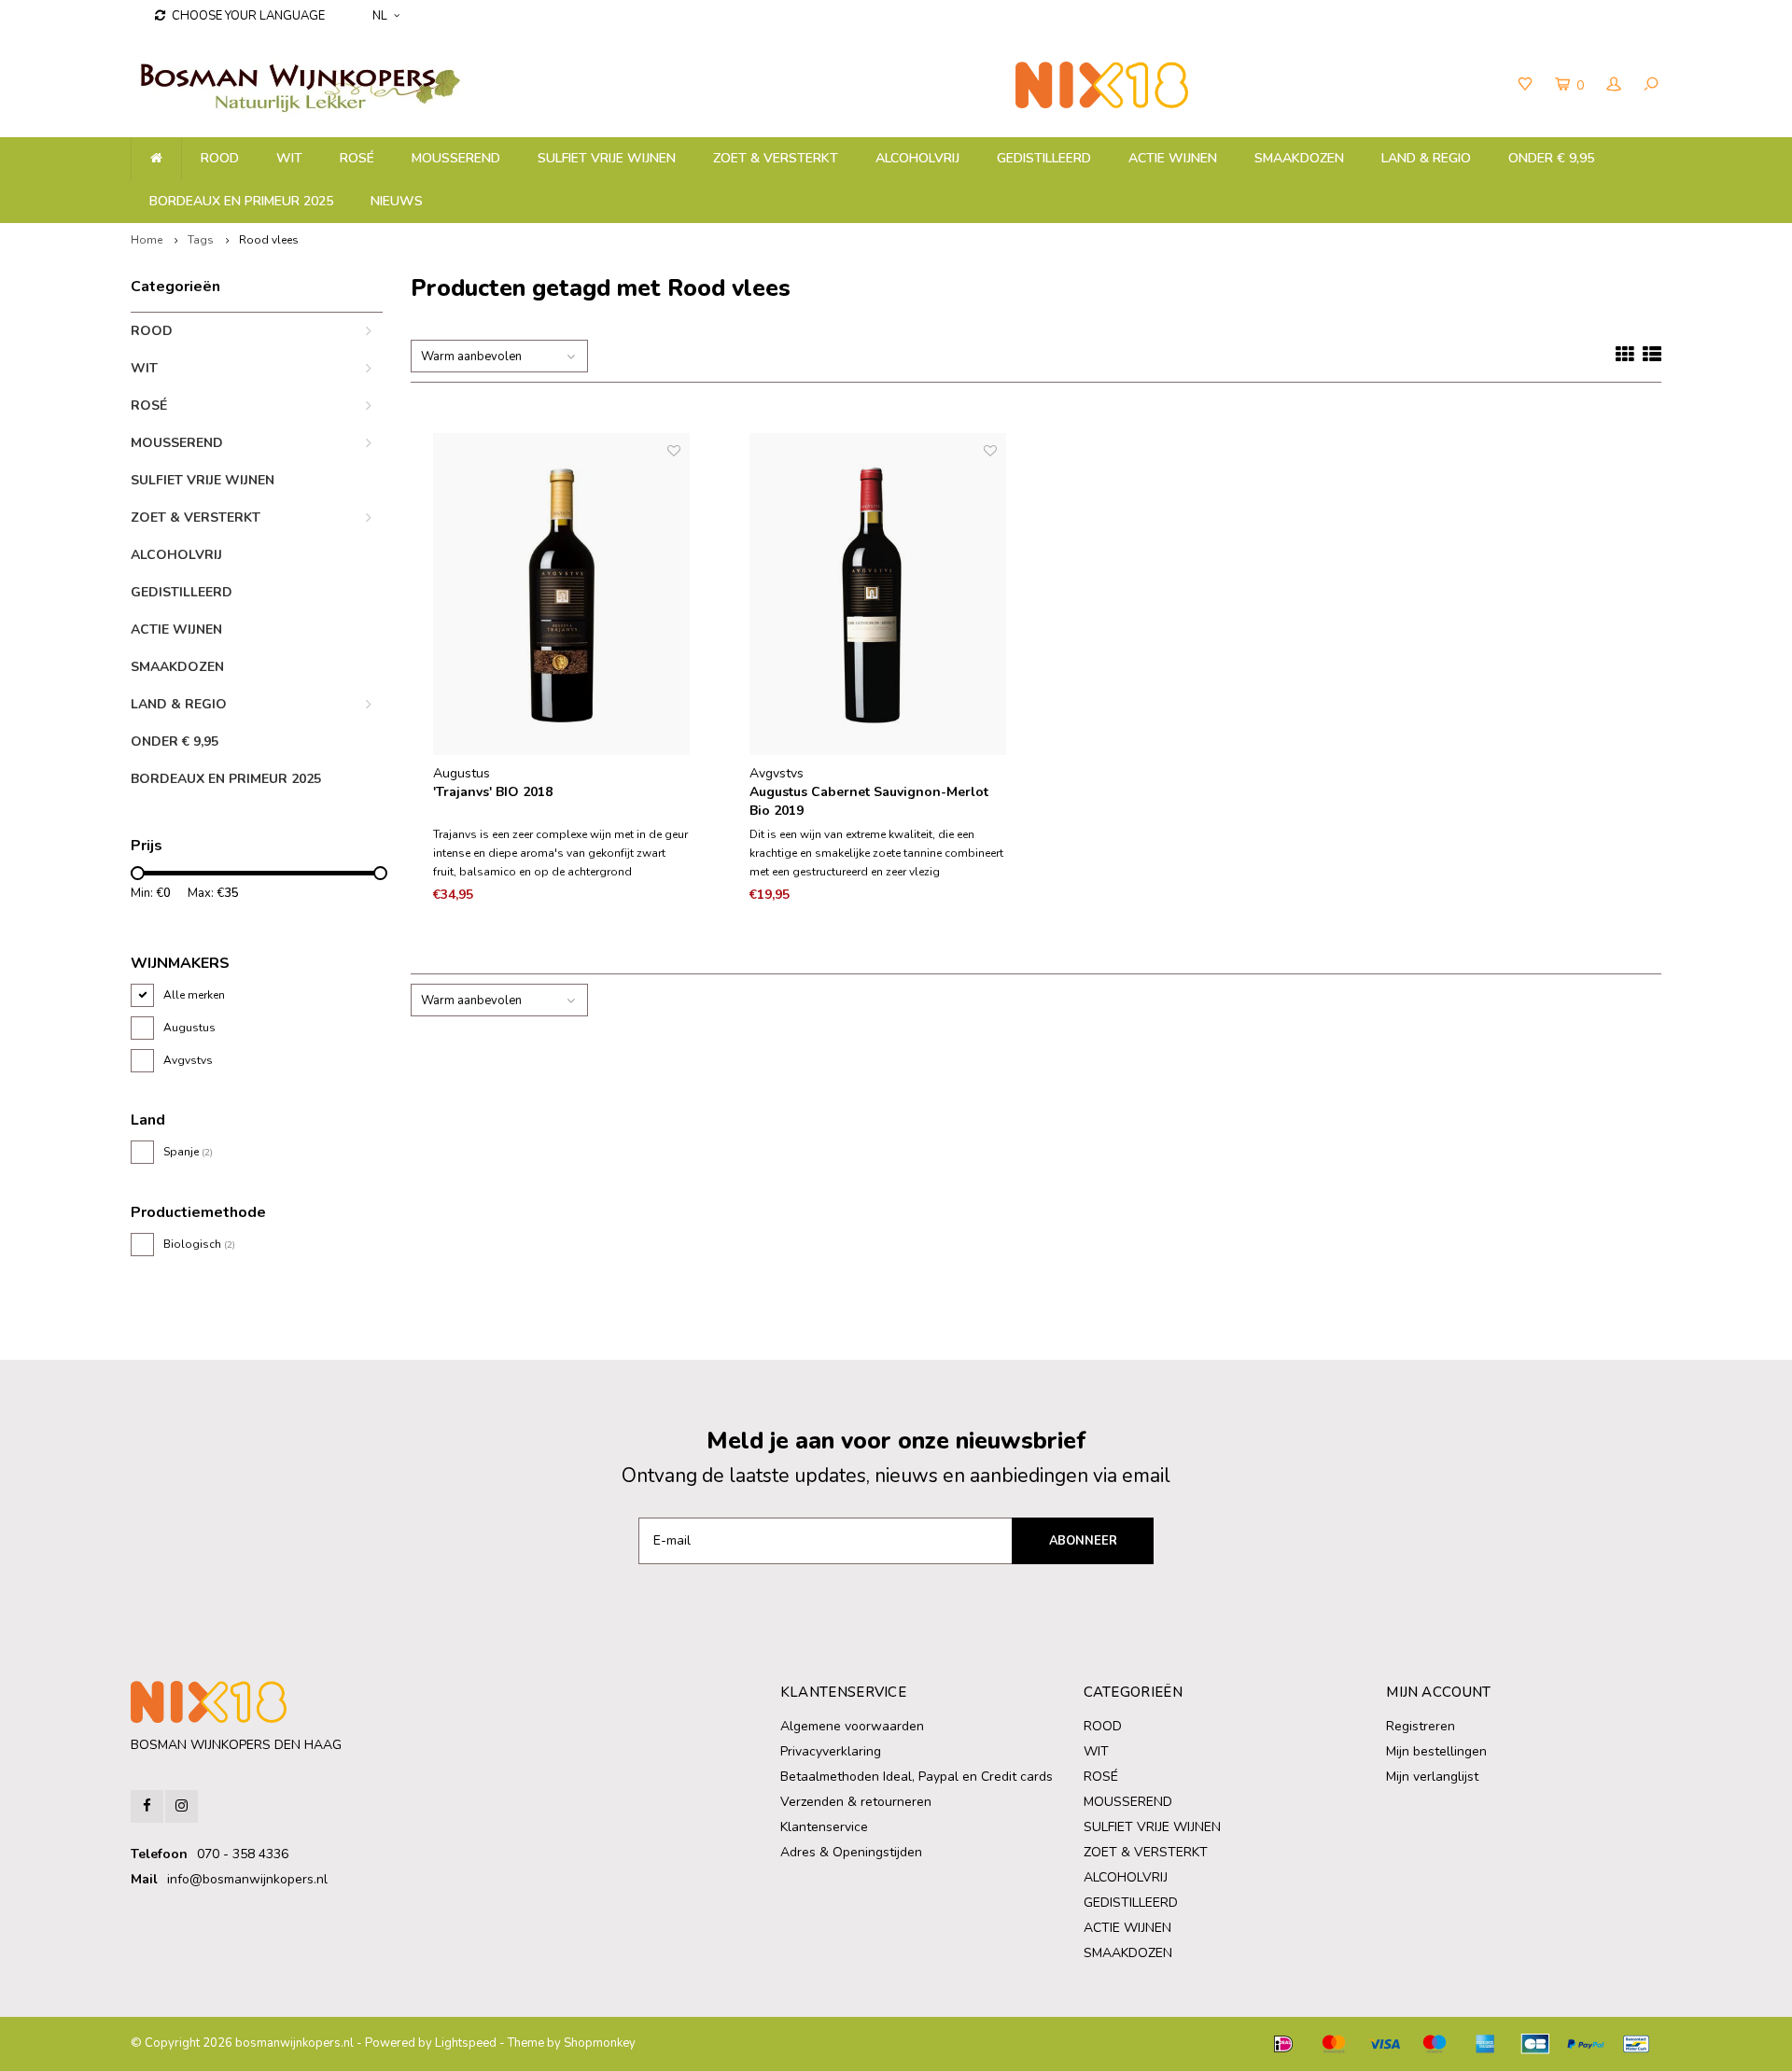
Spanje (188, 1152)
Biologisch (199, 1244)
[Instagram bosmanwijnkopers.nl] (182, 1806)
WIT (289, 158)
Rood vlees (269, 240)
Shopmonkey (600, 2043)
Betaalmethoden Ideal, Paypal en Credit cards (917, 1777)
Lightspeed (466, 2043)
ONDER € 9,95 (1551, 158)
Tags (201, 240)
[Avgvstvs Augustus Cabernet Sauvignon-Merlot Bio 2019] (878, 595)
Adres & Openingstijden (851, 1852)
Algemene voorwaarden (852, 1726)
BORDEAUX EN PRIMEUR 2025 (241, 201)
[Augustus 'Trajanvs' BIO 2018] (562, 595)
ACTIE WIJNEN (1173, 158)
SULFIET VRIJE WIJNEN (607, 158)
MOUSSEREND (456, 158)
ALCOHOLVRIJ (917, 158)
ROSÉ (357, 158)
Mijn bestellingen (1436, 1751)
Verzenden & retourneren (856, 1802)
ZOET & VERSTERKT (776, 158)
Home (147, 240)
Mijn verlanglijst (1432, 1777)
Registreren (1421, 1726)
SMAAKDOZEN (1299, 158)
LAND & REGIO (1426, 158)
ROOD (220, 158)
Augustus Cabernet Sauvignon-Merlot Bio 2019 (869, 801)
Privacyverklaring (831, 1751)
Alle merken (194, 995)
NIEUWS (397, 201)
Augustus (189, 1028)
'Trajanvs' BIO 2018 (493, 792)
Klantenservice (824, 1827)
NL (380, 16)
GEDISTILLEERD (1044, 158)
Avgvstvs (188, 1060)
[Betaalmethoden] (1283, 2044)
